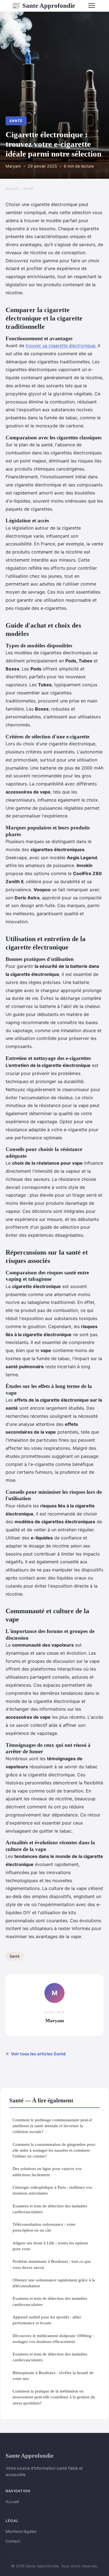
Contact (13, 2541)
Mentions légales (21, 2531)
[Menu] (92, 6)
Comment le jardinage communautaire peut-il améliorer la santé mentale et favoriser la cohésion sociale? (52, 2126)
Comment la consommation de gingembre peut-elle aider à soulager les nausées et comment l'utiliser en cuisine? (54, 2150)
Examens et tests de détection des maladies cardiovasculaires (50, 2209)
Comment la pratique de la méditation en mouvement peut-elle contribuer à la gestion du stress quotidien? (54, 2397)
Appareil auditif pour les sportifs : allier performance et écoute (47, 2320)
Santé (16, 121)
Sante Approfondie (43, 6)
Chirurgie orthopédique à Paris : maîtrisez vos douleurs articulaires (52, 2190)
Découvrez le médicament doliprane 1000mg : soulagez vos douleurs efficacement (53, 2339)
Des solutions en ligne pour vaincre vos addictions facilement (47, 2171)
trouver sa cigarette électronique (61, 346)
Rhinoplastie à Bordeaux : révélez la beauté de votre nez (53, 2376)
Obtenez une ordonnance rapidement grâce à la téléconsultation (54, 2283)
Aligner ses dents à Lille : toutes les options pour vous (50, 2246)
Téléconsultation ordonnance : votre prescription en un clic (44, 2227)
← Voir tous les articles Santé (36, 2054)
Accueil (12, 188)
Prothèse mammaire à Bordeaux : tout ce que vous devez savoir (52, 2264)
